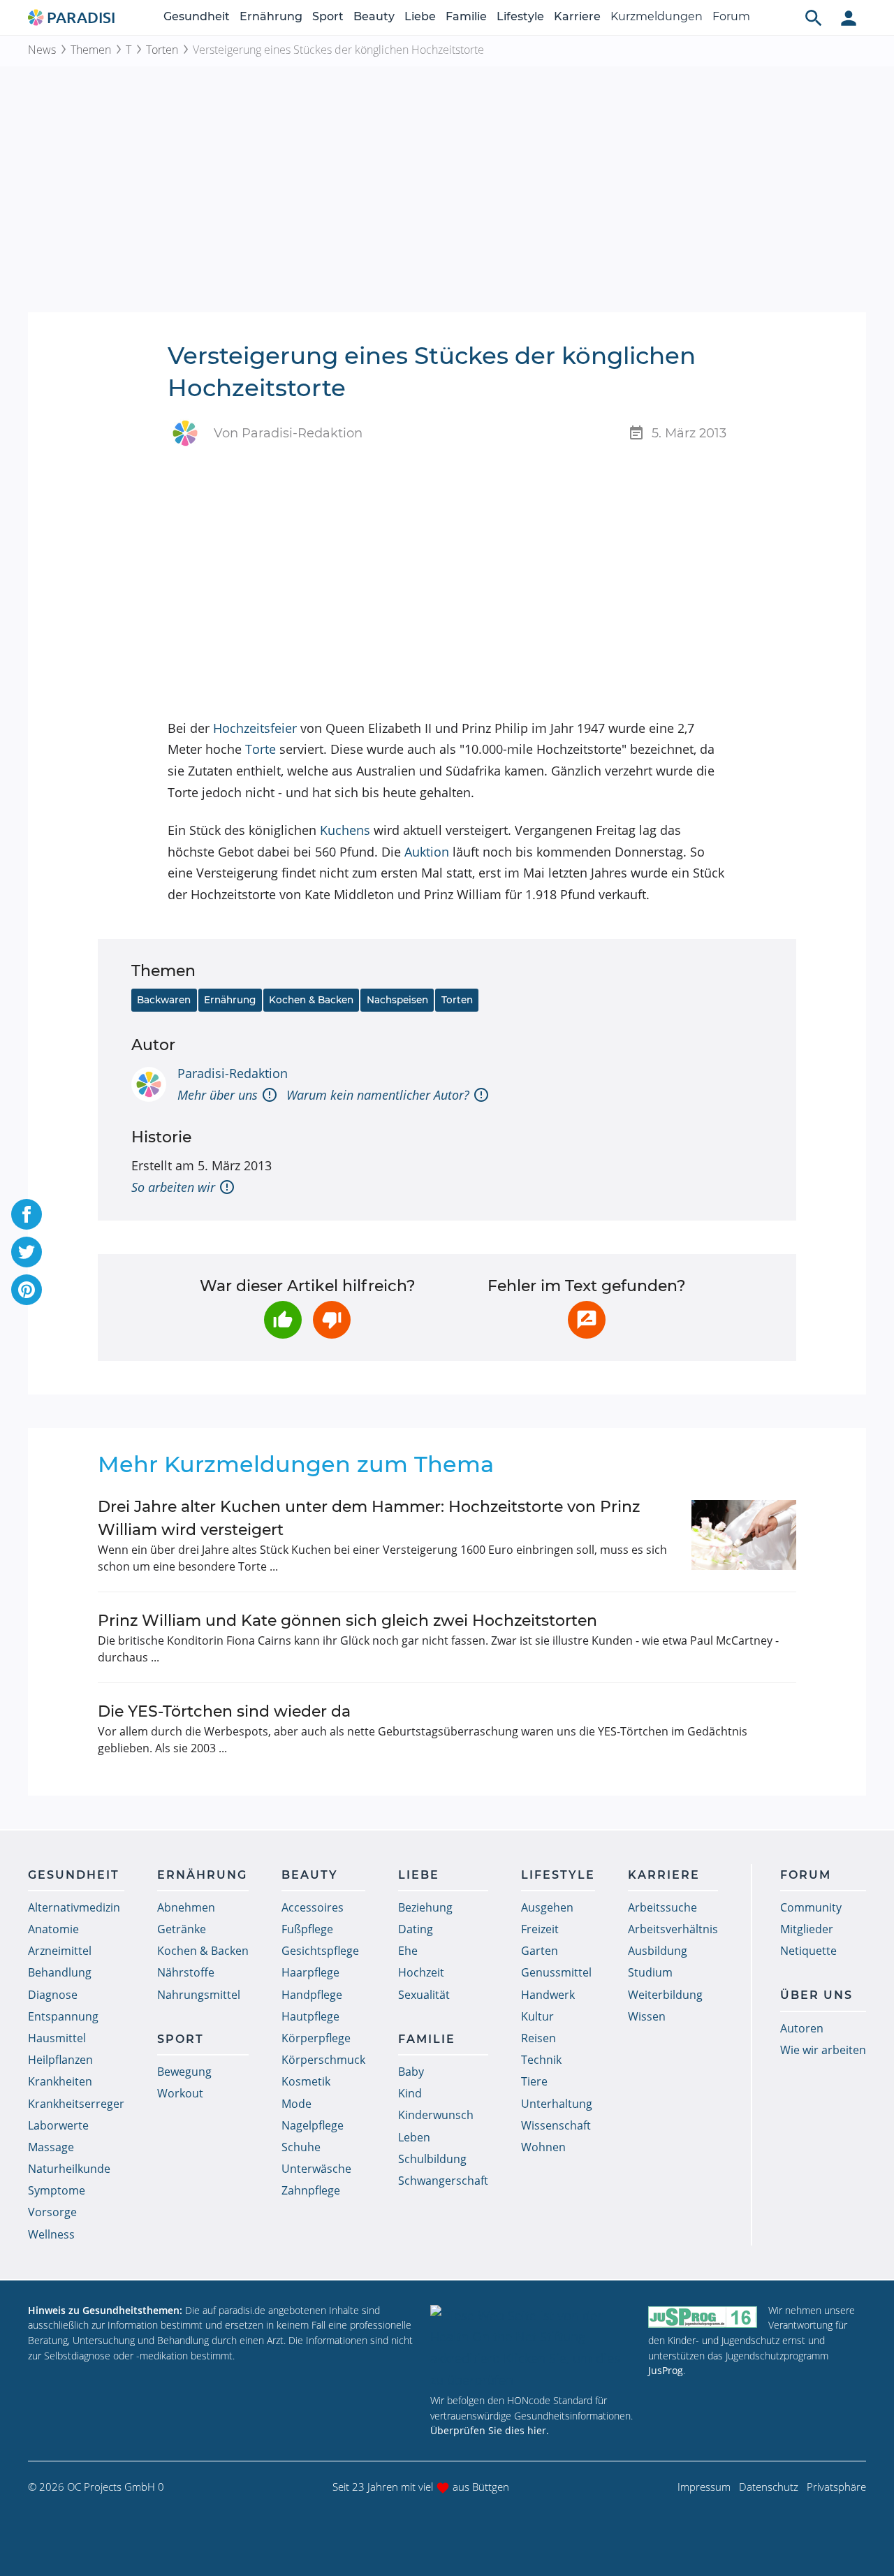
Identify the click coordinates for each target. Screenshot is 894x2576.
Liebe (420, 16)
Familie (466, 16)
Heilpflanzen (60, 2060)
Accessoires (313, 1907)
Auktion (427, 852)
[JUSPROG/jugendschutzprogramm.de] (703, 2316)
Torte (261, 749)
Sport (328, 16)
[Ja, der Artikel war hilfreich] (283, 1320)
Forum (731, 16)
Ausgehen (547, 1907)
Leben (414, 2137)
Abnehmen (186, 1907)
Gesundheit (197, 16)
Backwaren (164, 1000)
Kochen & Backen (311, 1000)
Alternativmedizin (74, 1907)
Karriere (577, 16)
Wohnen (543, 2147)
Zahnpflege (311, 2190)
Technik (541, 2060)
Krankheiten (60, 2081)
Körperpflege (316, 2038)
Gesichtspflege (320, 1951)
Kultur (537, 2016)
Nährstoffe (186, 1972)
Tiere (534, 2081)
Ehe (408, 1951)
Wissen (647, 2016)
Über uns (816, 1995)
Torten (162, 50)
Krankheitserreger (76, 2104)
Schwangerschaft (443, 2181)
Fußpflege (307, 1929)
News (42, 50)
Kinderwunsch (436, 2115)
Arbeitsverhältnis (673, 1929)
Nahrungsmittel (199, 1995)
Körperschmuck (323, 2060)
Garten (540, 1951)
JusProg (666, 2370)
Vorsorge (52, 2212)
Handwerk (548, 1995)
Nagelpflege (313, 2125)
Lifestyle (520, 16)
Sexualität (424, 1995)
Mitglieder (807, 1929)
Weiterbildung (665, 1995)
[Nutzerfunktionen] (849, 17)
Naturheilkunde (69, 2169)
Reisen (538, 2038)
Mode (296, 2104)
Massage (51, 2147)
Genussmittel (556, 1972)
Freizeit (540, 1929)
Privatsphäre (836, 2487)
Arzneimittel (60, 1951)
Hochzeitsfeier (255, 728)
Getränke (182, 1929)
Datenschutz (769, 2487)
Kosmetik (306, 2081)
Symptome (57, 2190)
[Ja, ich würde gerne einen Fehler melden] (587, 1320)
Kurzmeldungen (657, 16)
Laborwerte (58, 2125)
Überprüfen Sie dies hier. (490, 2430)
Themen (91, 50)
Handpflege (312, 1995)
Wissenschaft (556, 2125)
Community (811, 1907)
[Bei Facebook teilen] (27, 1214)
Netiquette (808, 1951)
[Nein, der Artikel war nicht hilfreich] (332, 1320)
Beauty (374, 16)
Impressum (704, 2487)
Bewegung (184, 2072)
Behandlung (60, 1972)
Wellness (51, 2234)
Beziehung (425, 1907)
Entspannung (63, 2016)
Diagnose (53, 1995)
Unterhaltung (557, 2104)
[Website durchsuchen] (814, 17)
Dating (416, 1929)
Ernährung (271, 16)
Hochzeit (421, 1972)
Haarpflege (310, 1972)
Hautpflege (310, 2016)
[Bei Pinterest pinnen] (27, 1290)
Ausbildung (658, 1951)
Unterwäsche (316, 2169)
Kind (410, 2093)
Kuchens (345, 830)
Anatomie (53, 1929)
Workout (180, 2093)
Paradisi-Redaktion (233, 1073)
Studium (650, 1972)
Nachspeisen (397, 1000)
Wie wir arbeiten (823, 2050)
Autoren (802, 2028)
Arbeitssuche (662, 1907)
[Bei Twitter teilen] (27, 1252)
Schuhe (301, 2147)
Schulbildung (432, 2159)
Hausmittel (57, 2038)
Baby (411, 2072)
